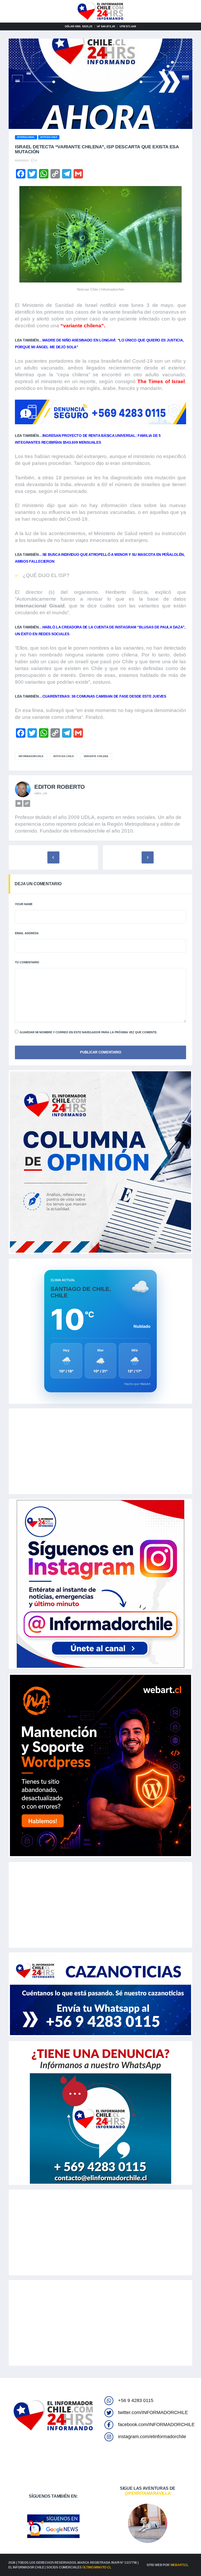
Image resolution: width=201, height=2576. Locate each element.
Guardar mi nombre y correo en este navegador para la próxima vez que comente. (88, 1032)
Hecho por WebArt (137, 1384)
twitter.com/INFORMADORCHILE (153, 2412)
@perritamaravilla (148, 2493)
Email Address (27, 933)
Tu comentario (27, 962)
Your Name (24, 904)
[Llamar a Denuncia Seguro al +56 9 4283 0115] (100, 412)
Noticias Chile (64, 756)
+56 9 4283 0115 (136, 2400)
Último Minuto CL (97, 2567)
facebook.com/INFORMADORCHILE (156, 2425)
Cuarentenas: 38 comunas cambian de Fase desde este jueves (104, 696)
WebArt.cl (179, 2565)
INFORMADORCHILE (31, 756)
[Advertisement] (100, 1451)
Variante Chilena (96, 756)
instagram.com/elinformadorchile (152, 2437)
